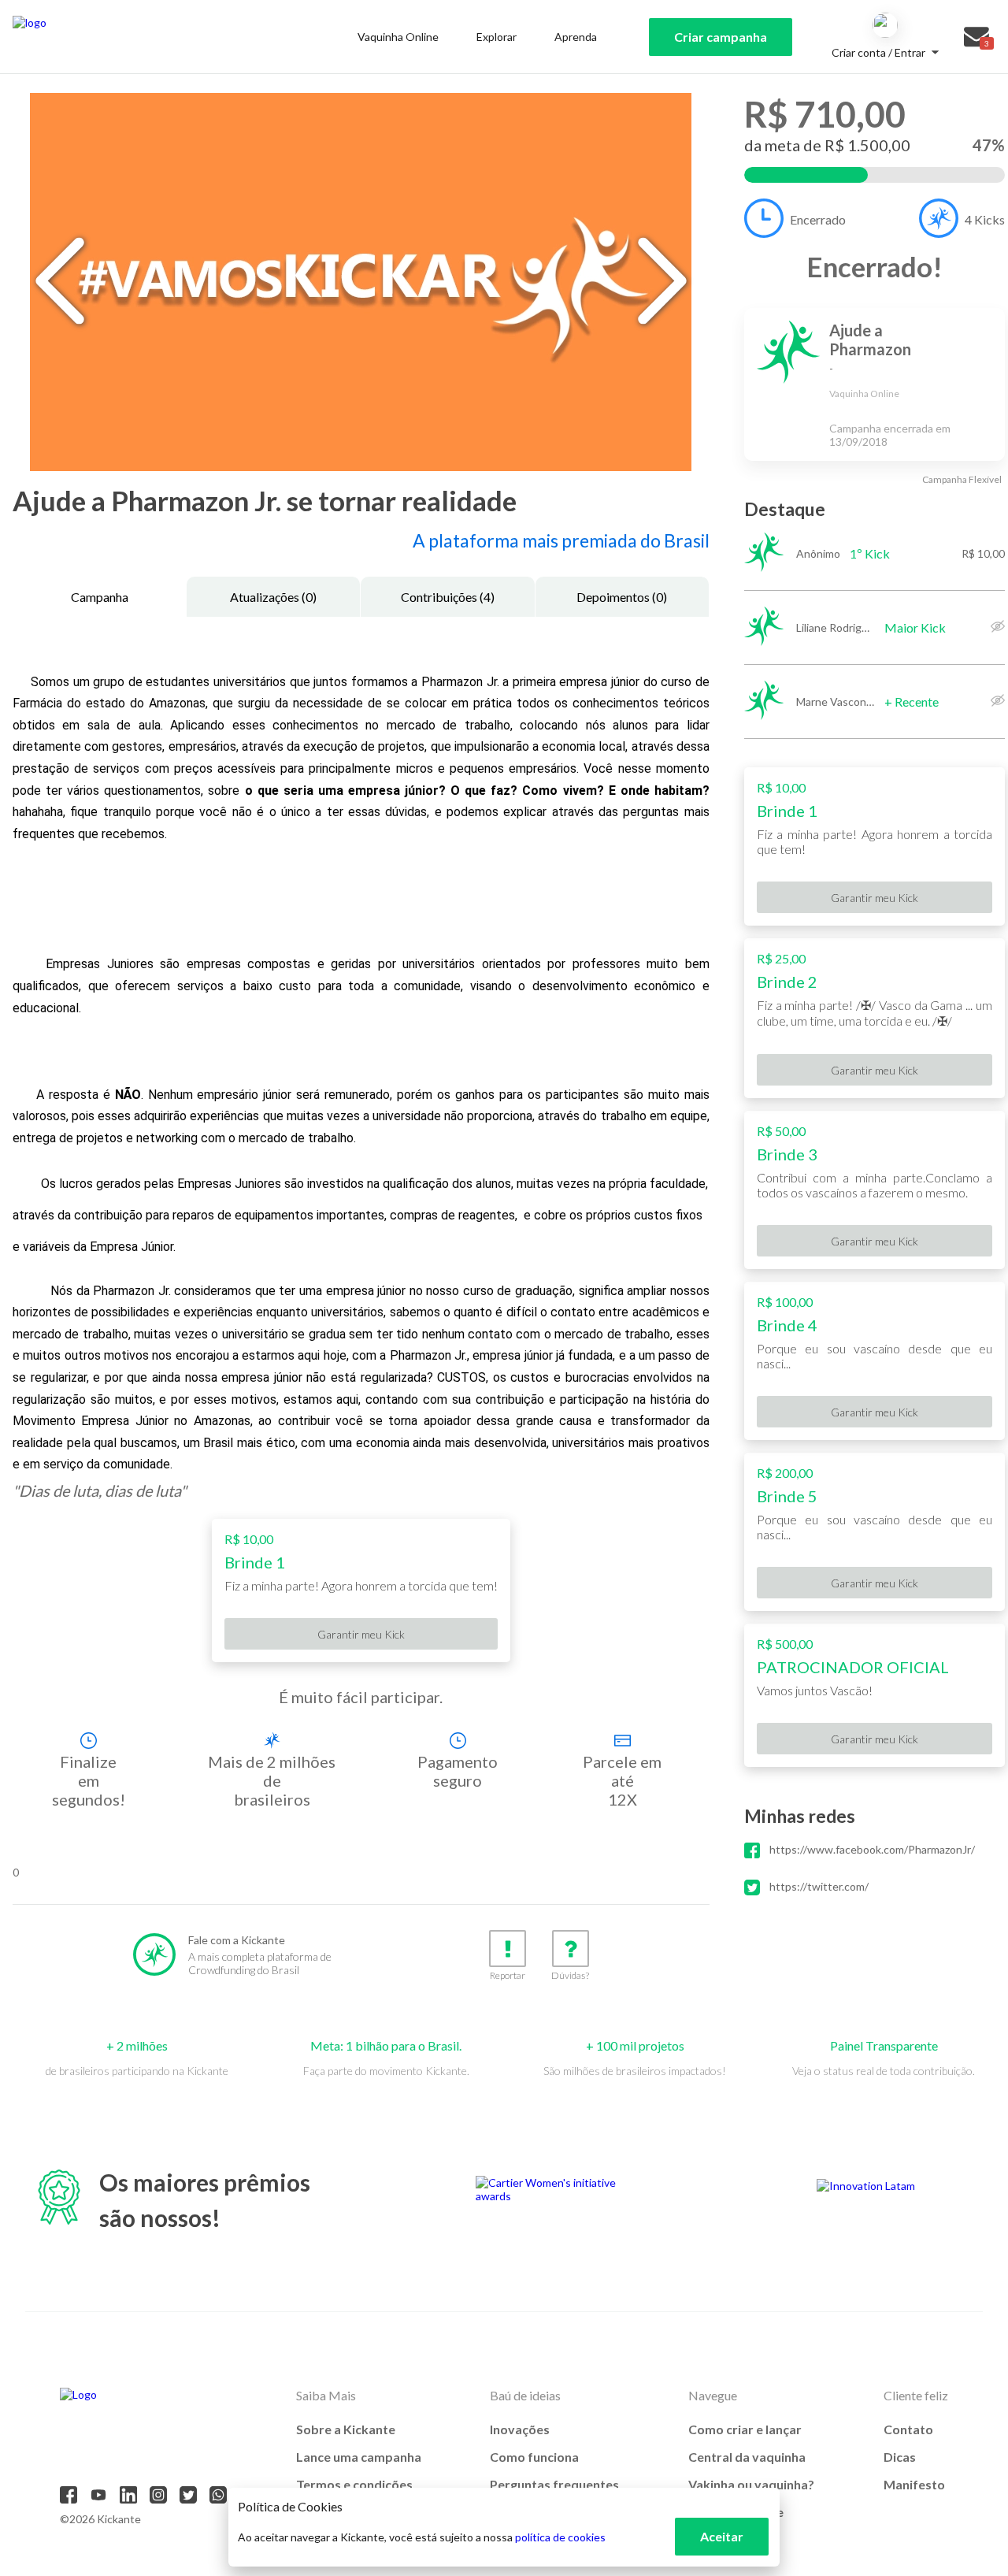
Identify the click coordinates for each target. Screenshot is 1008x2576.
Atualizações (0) (273, 597)
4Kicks (985, 219)
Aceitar (722, 2536)
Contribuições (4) (448, 597)
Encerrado (818, 219)
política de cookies (560, 2537)
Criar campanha (721, 37)
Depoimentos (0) (622, 597)
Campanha (100, 597)
